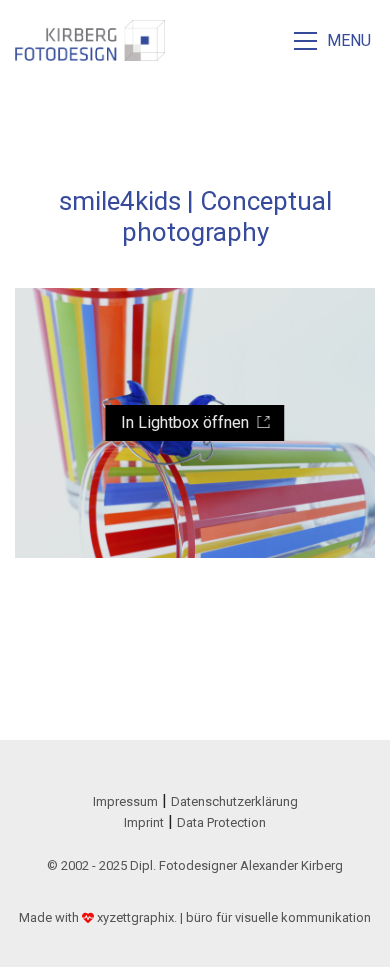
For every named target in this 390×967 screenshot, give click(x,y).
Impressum (125, 801)
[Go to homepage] (90, 40)
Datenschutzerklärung (234, 801)
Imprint (144, 822)
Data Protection (221, 822)
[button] (334, 41)
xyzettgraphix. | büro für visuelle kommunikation (234, 917)
